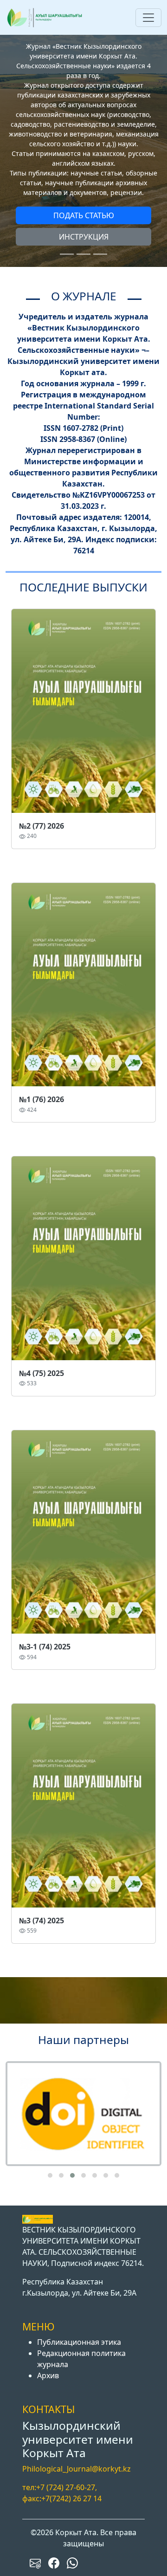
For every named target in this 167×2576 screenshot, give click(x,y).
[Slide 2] (83, 254)
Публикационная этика (79, 2342)
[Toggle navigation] (148, 18)
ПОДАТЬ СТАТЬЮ (84, 215)
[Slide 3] (100, 254)
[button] (50, 2175)
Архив (48, 2375)
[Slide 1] (67, 254)
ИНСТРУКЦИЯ (84, 237)
